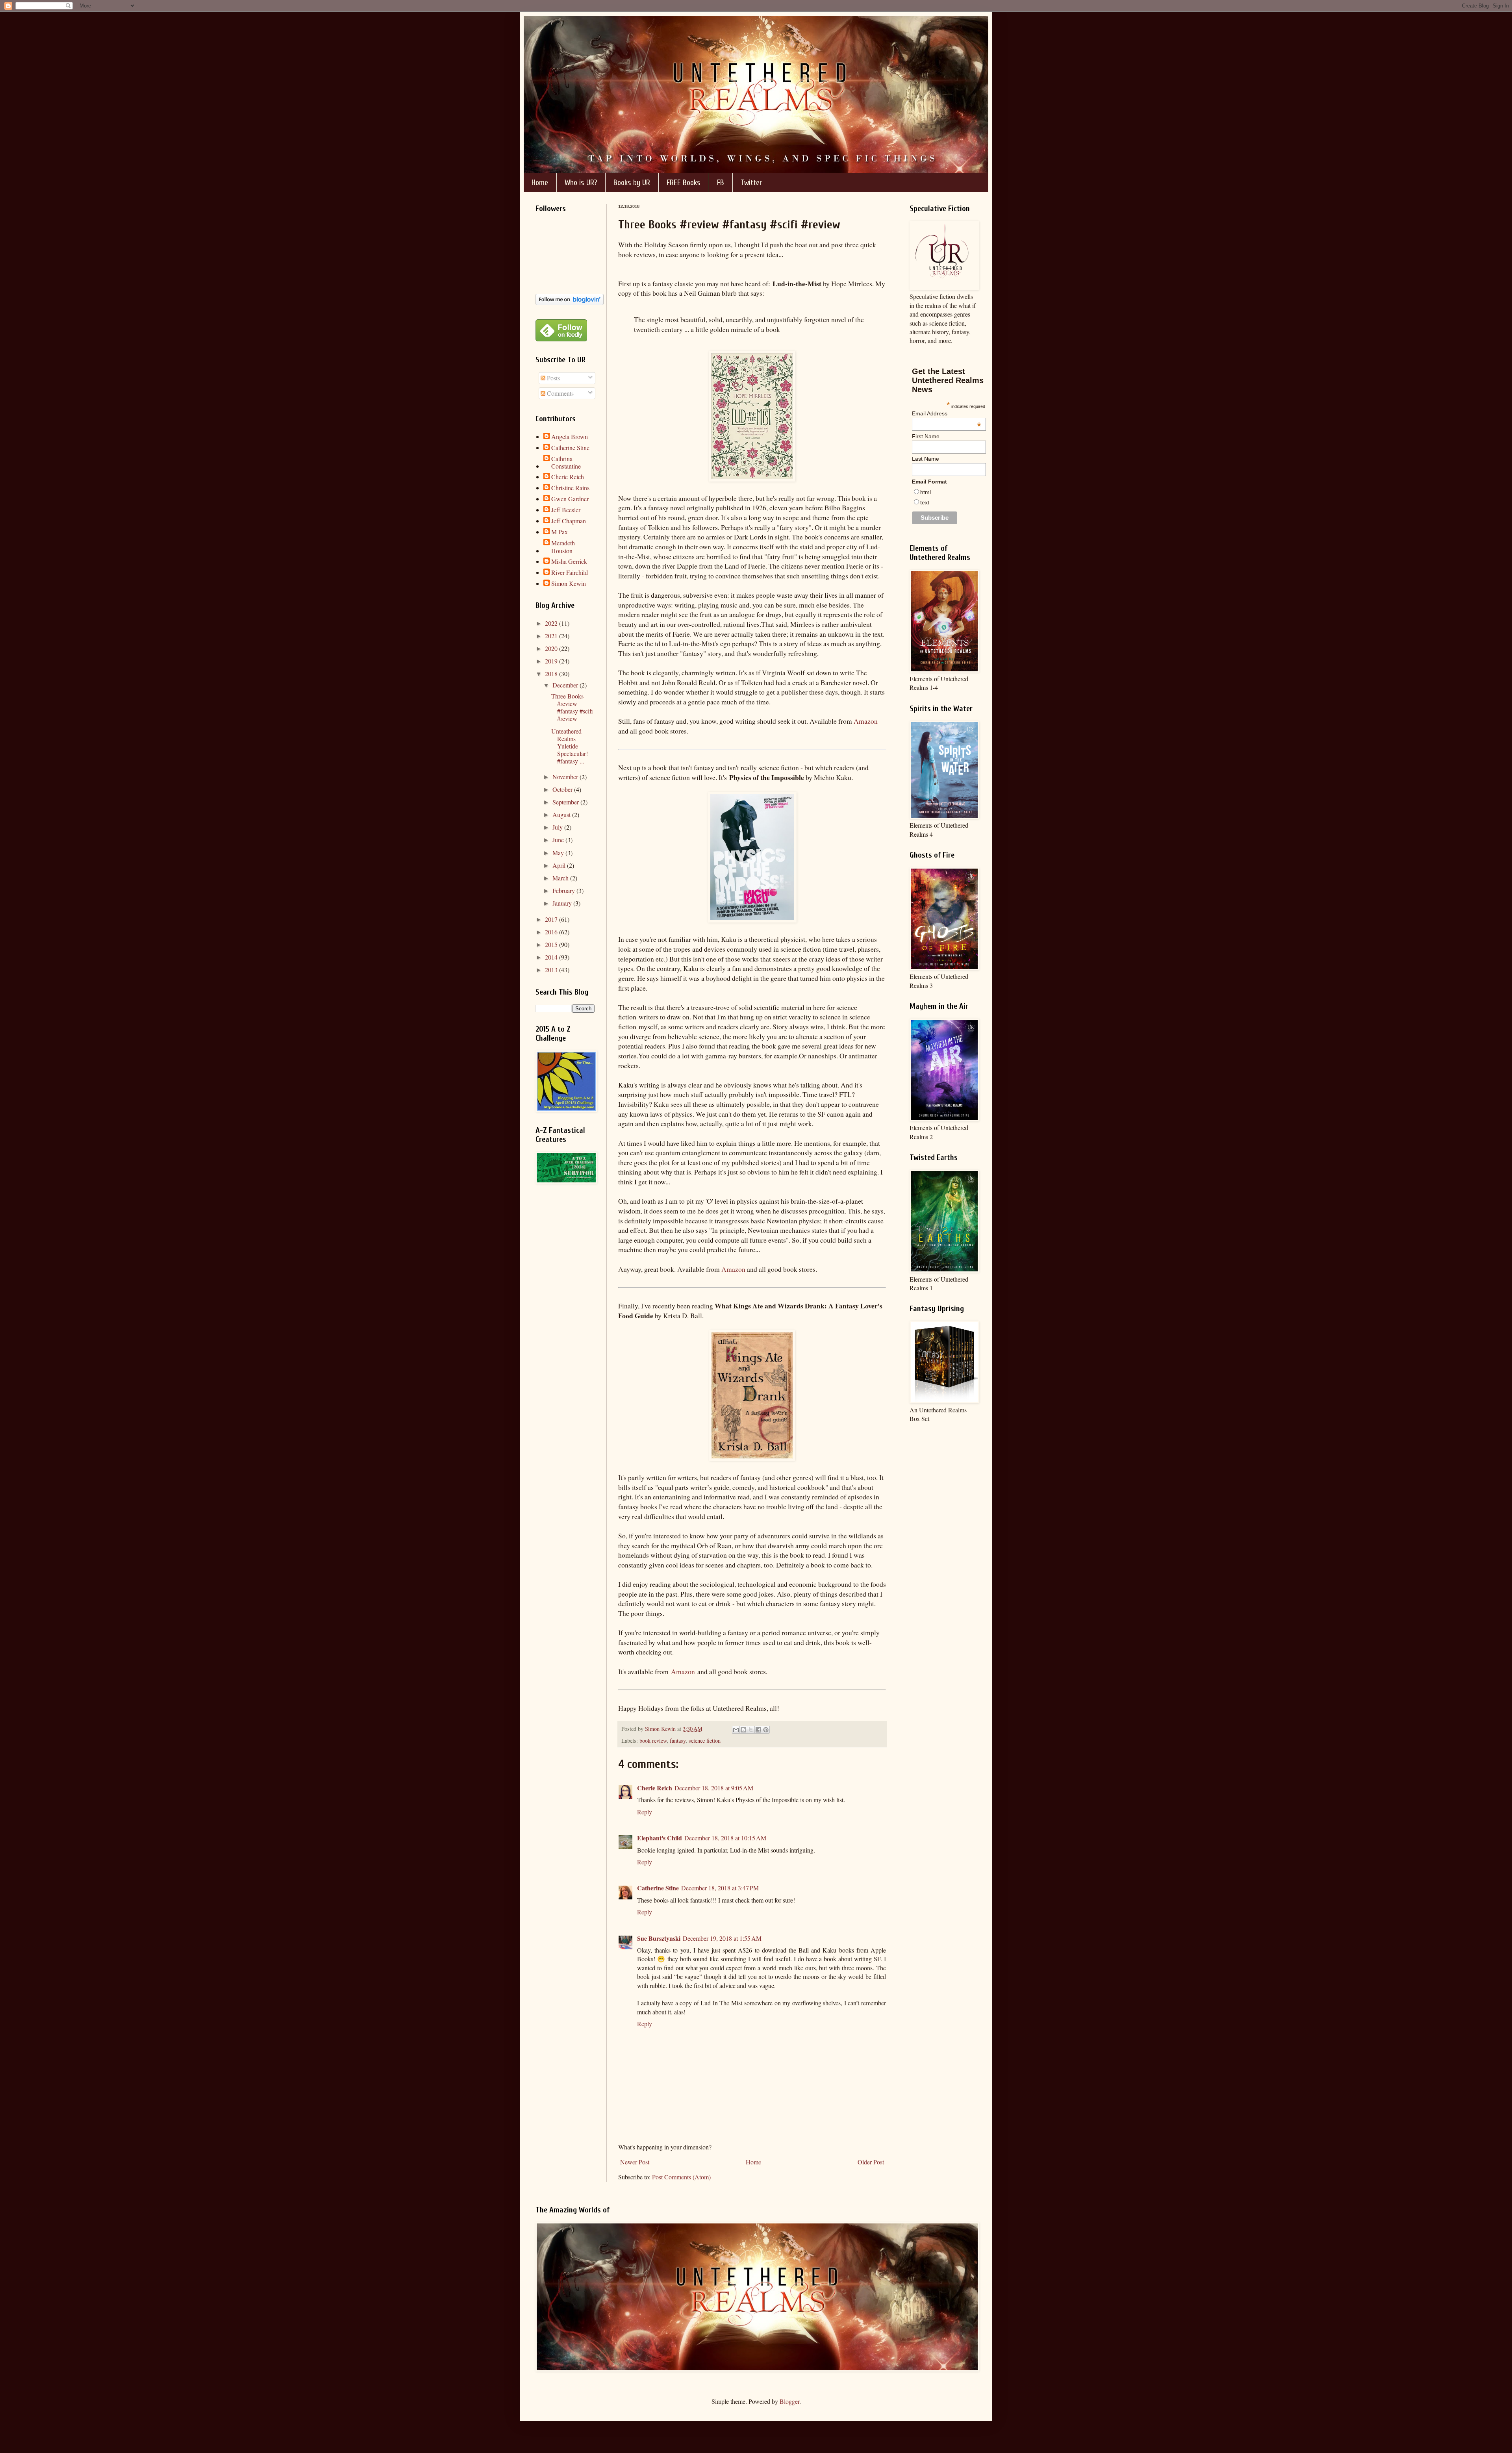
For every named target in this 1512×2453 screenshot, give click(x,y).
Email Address (947, 413)
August (562, 814)
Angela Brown (570, 437)
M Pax (560, 532)
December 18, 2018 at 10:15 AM (725, 1838)
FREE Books (684, 182)
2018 (552, 673)
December (566, 685)
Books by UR (632, 182)
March (561, 878)
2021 (552, 636)
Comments (560, 393)
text (925, 502)
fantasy (678, 1741)
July (558, 827)
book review (653, 1741)
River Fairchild (570, 572)
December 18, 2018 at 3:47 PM (720, 1888)
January (563, 903)
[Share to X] (751, 1730)
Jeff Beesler (566, 510)
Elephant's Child (660, 1838)
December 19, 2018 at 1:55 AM (722, 1938)
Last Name (926, 459)
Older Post (871, 2162)
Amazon (866, 721)
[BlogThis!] (743, 1730)
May (559, 853)
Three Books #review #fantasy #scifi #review (572, 707)
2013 (552, 970)
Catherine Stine (658, 1888)
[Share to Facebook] (758, 1730)
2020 (552, 648)
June (559, 840)
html (926, 492)
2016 (552, 932)
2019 (552, 661)
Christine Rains (570, 488)
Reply (645, 1812)
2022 (552, 623)
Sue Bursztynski (659, 1938)
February (564, 890)
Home (540, 182)
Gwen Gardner (570, 499)
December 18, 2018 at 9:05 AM (714, 1788)
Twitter (751, 182)
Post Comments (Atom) (681, 2177)
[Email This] (736, 1730)
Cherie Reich (655, 1788)
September (566, 802)
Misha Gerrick (569, 561)
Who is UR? (581, 182)
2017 (552, 919)
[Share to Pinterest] (766, 1730)
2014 (552, 957)
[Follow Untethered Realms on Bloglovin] (570, 303)
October (563, 789)
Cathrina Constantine (566, 462)
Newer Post (635, 2162)
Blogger (789, 2401)
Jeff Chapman (569, 521)
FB (721, 182)
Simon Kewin (569, 584)
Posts (553, 378)
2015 (552, 944)
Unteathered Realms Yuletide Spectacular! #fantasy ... (570, 746)
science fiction (705, 1741)
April (560, 865)
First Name (926, 436)
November (566, 777)
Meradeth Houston (563, 547)
